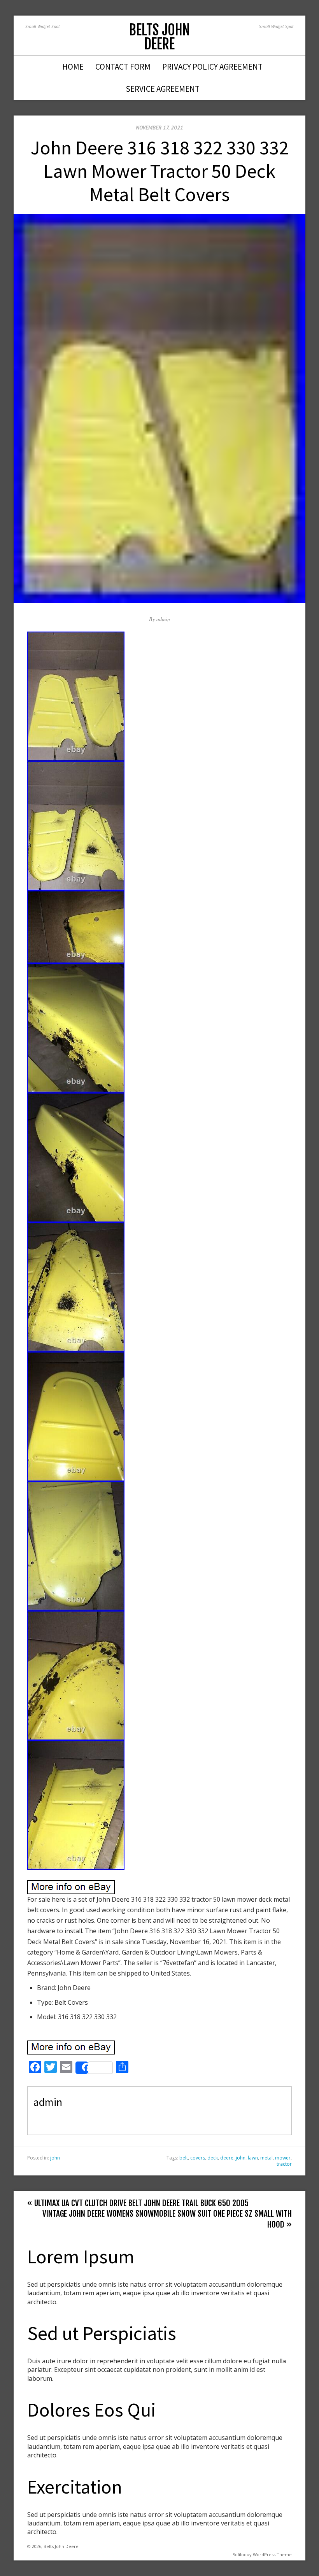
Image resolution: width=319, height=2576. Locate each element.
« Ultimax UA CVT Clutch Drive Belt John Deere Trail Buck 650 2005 (138, 2203)
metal (266, 2158)
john (55, 2158)
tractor (284, 2164)
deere (227, 2158)
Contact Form (123, 67)
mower (283, 2158)
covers (198, 2158)
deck (213, 2158)
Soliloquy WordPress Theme (262, 2554)
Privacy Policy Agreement (212, 67)
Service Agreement (163, 89)
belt (184, 2158)
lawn (253, 2158)
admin (163, 619)
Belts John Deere (159, 37)
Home (73, 67)
